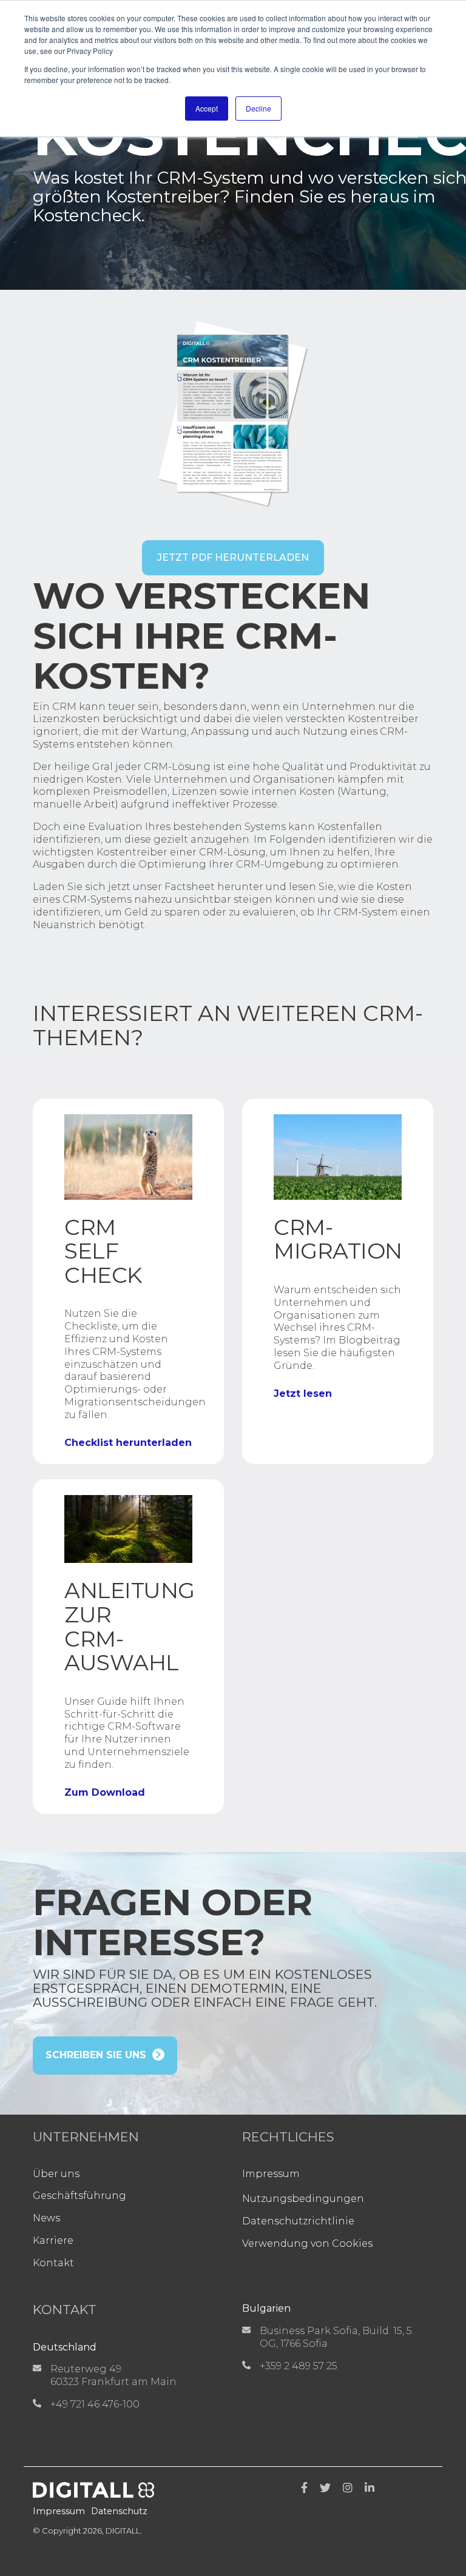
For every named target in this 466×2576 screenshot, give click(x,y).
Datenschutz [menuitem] (119, 2511)
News (46, 2218)
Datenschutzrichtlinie (298, 2221)
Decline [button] (258, 108)
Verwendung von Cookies (307, 2243)
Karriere (53, 2240)
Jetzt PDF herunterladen (233, 557)
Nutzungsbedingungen (303, 2199)
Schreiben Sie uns (96, 2055)
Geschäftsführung (79, 2196)
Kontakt (53, 2263)
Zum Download (105, 1793)
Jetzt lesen (303, 1394)
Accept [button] (207, 108)
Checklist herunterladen (128, 1443)
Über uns (56, 2174)
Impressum (271, 2174)
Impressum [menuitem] (59, 2511)
